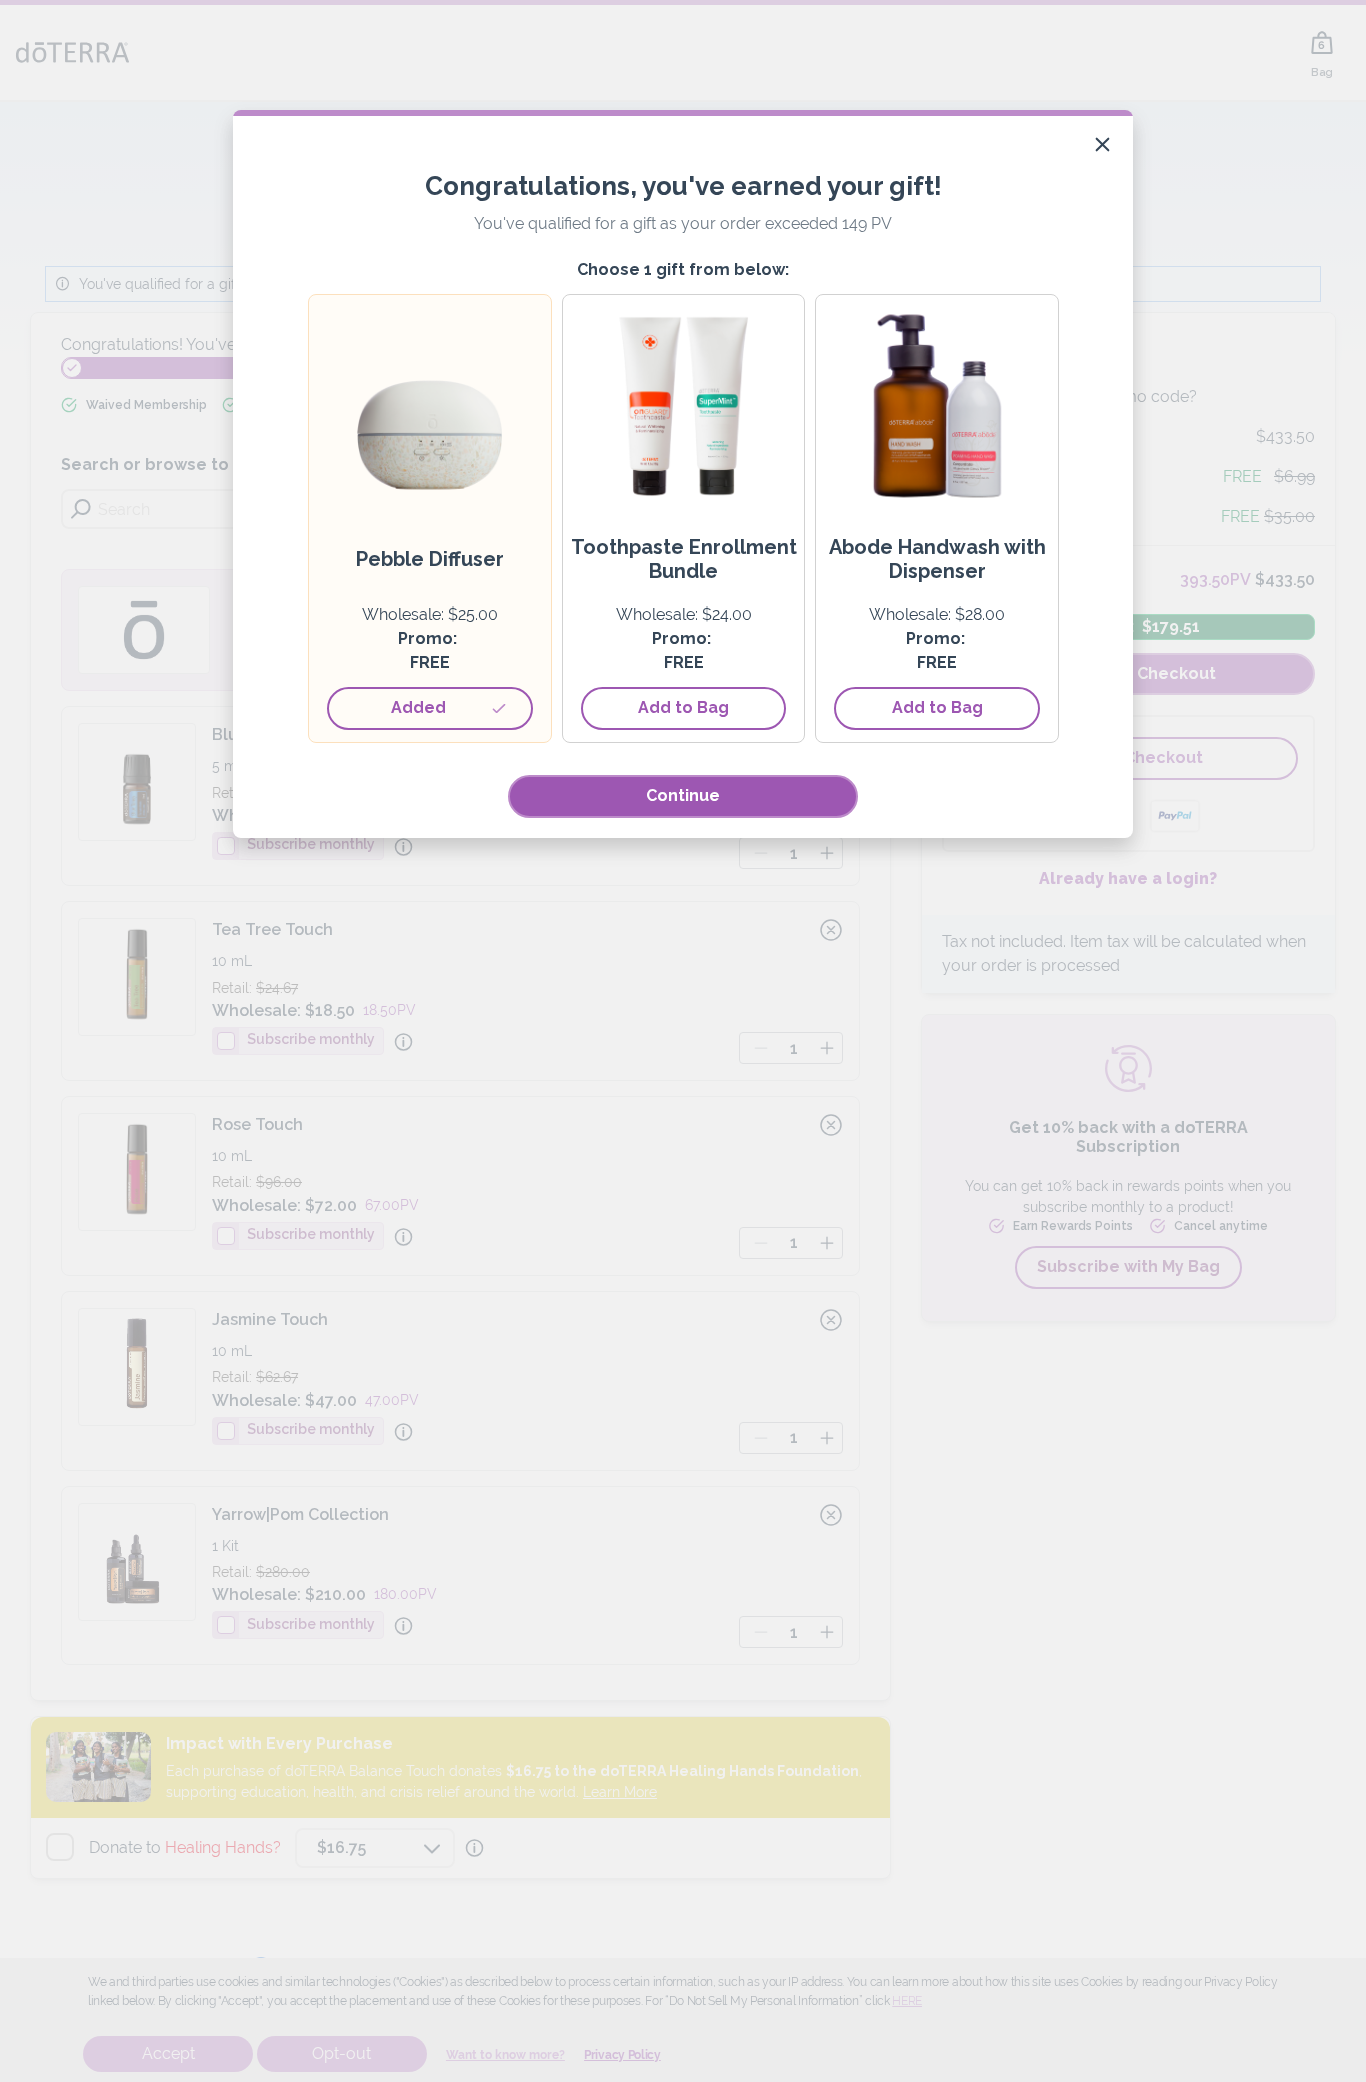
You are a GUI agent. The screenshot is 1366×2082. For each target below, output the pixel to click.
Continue (683, 795)
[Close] (1102, 144)
